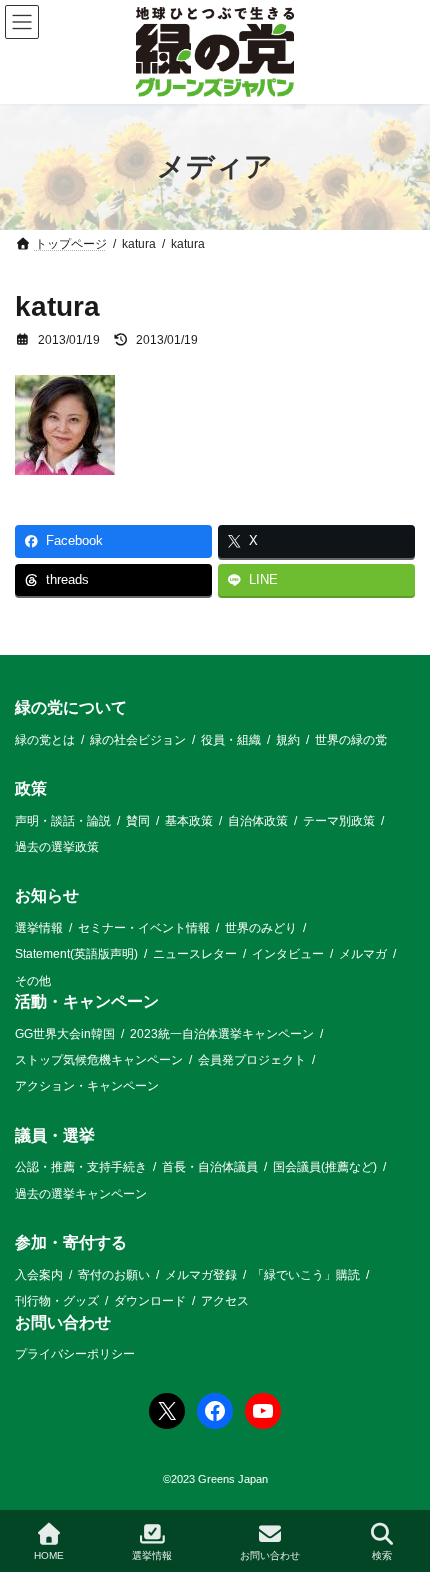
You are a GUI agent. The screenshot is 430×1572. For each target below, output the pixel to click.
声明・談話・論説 (63, 821)
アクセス (225, 1301)
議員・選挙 (55, 1135)
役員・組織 (231, 740)
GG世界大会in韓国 (65, 1034)
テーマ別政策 (339, 821)
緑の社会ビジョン (138, 740)
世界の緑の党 (351, 740)
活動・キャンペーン (87, 1001)
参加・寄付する (71, 1242)
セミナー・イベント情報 (144, 928)
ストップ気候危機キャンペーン (99, 1060)
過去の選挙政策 (57, 847)
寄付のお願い (114, 1275)
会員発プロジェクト (252, 1060)
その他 (33, 981)
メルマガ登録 (201, 1275)
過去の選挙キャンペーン (81, 1194)
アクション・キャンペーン (87, 1087)
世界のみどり (261, 928)
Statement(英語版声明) (76, 954)
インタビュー (288, 954)
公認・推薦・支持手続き (81, 1168)
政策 (31, 788)
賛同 (138, 821)
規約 (288, 740)
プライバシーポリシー (75, 1354)
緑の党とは (45, 740)
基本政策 (189, 821)
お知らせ (47, 896)
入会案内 (39, 1275)
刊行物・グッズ (57, 1301)
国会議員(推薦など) (325, 1168)
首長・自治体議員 (210, 1168)
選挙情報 (39, 928)
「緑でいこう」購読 (306, 1275)
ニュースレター (195, 954)
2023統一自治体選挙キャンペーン (222, 1034)
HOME (49, 1555)
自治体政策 (258, 821)
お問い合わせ (63, 1322)
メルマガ (363, 954)
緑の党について (71, 707)
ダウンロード (150, 1301)
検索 (382, 1555)
